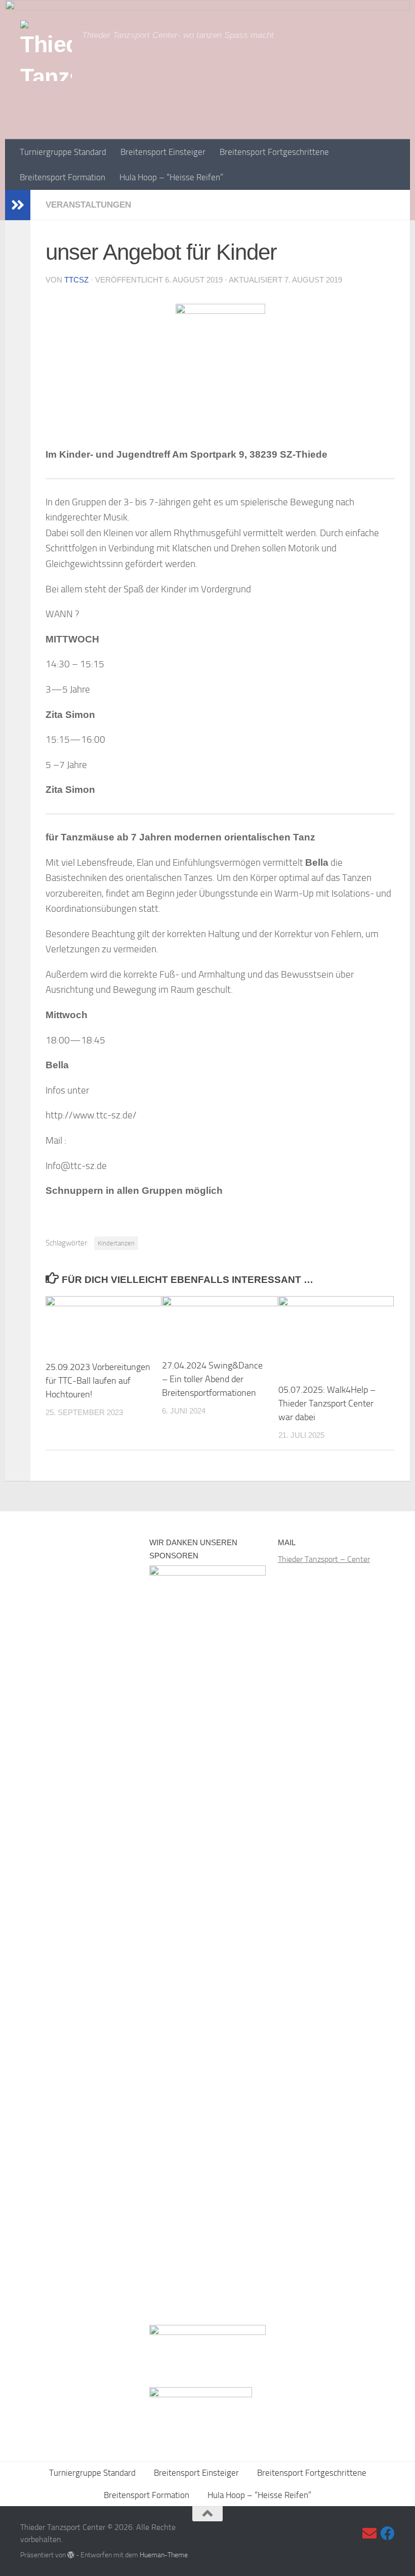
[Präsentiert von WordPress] (71, 2555)
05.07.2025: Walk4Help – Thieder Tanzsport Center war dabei (327, 1403)
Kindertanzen (116, 1243)
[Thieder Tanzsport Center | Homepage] (46, 51)
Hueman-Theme (164, 2555)
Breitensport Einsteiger (163, 152)
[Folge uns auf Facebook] (388, 2533)
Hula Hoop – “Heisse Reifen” (171, 177)
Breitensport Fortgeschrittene (274, 152)
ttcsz (76, 280)
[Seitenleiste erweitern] (18, 205)
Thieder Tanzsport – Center (324, 1559)
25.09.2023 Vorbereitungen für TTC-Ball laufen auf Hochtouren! (98, 1381)
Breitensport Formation (63, 177)
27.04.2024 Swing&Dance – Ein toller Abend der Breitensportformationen (212, 1379)
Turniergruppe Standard (63, 152)
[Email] (369, 2533)
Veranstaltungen (88, 205)
